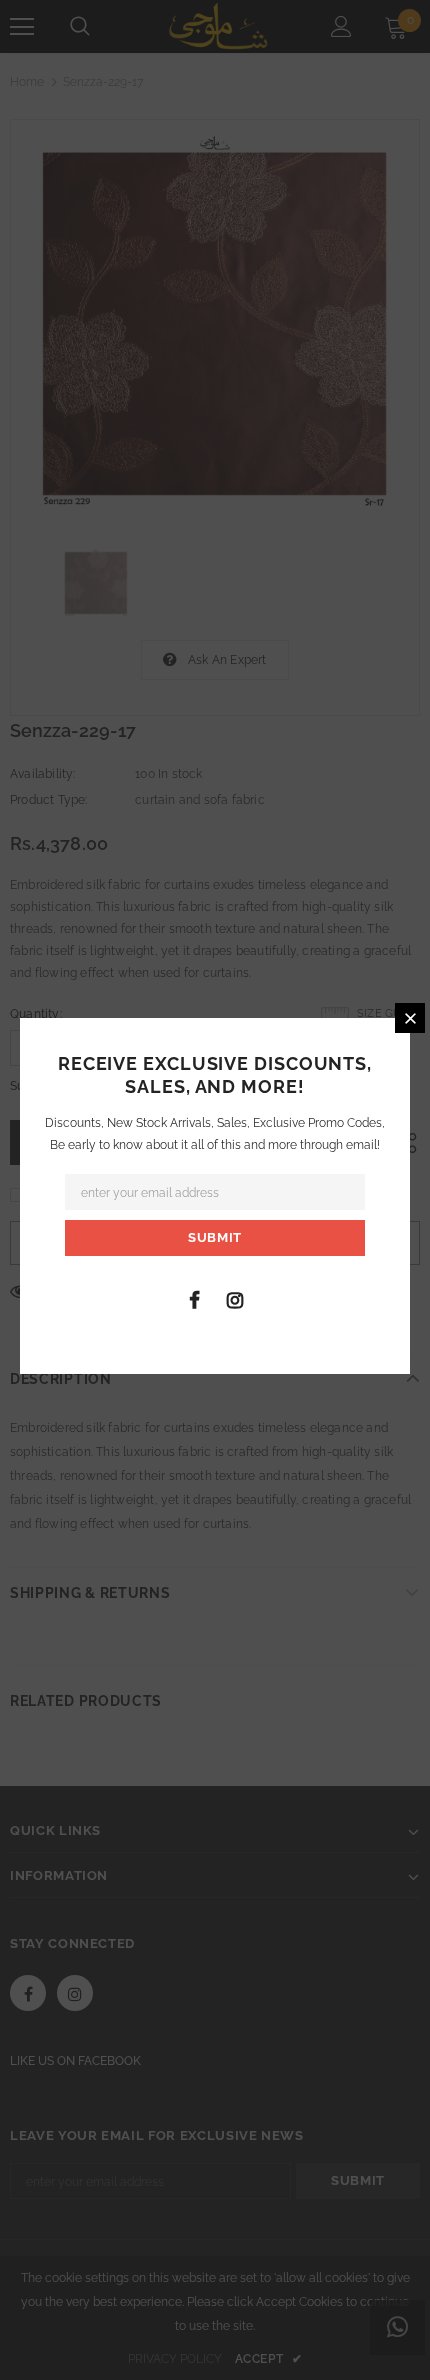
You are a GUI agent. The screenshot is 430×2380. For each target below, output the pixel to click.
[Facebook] (194, 1299)
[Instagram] (235, 1299)
